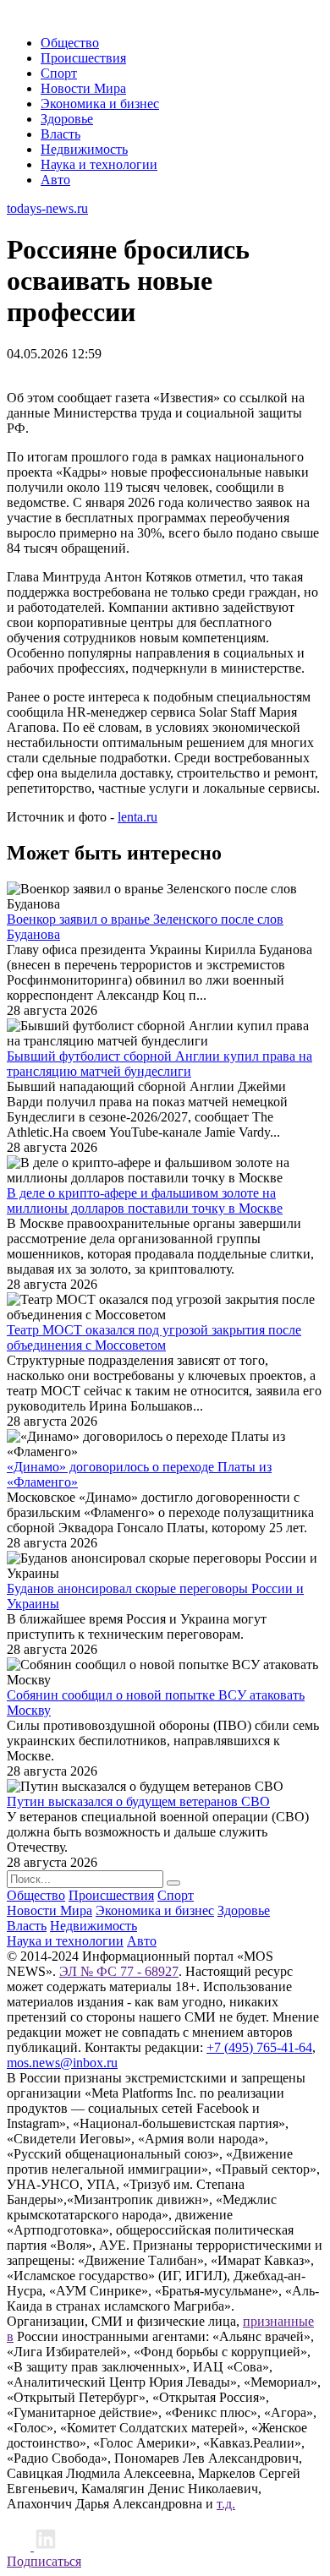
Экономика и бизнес (100, 104)
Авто (55, 180)
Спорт (59, 73)
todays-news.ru (47, 208)
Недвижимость (84, 149)
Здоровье (67, 119)
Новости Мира (83, 88)
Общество (70, 43)
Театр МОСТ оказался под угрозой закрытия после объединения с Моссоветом (154, 1337)
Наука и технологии (99, 164)
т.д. (226, 2504)
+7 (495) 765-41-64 (259, 2047)
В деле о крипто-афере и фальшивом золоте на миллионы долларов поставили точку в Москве (145, 1201)
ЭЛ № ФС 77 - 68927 (119, 1971)
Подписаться (44, 2561)
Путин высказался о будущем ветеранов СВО (138, 1801)
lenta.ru (137, 817)
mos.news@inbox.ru (62, 2063)
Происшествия (83, 58)
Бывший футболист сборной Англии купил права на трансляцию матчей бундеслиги (159, 1064)
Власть (60, 134)
